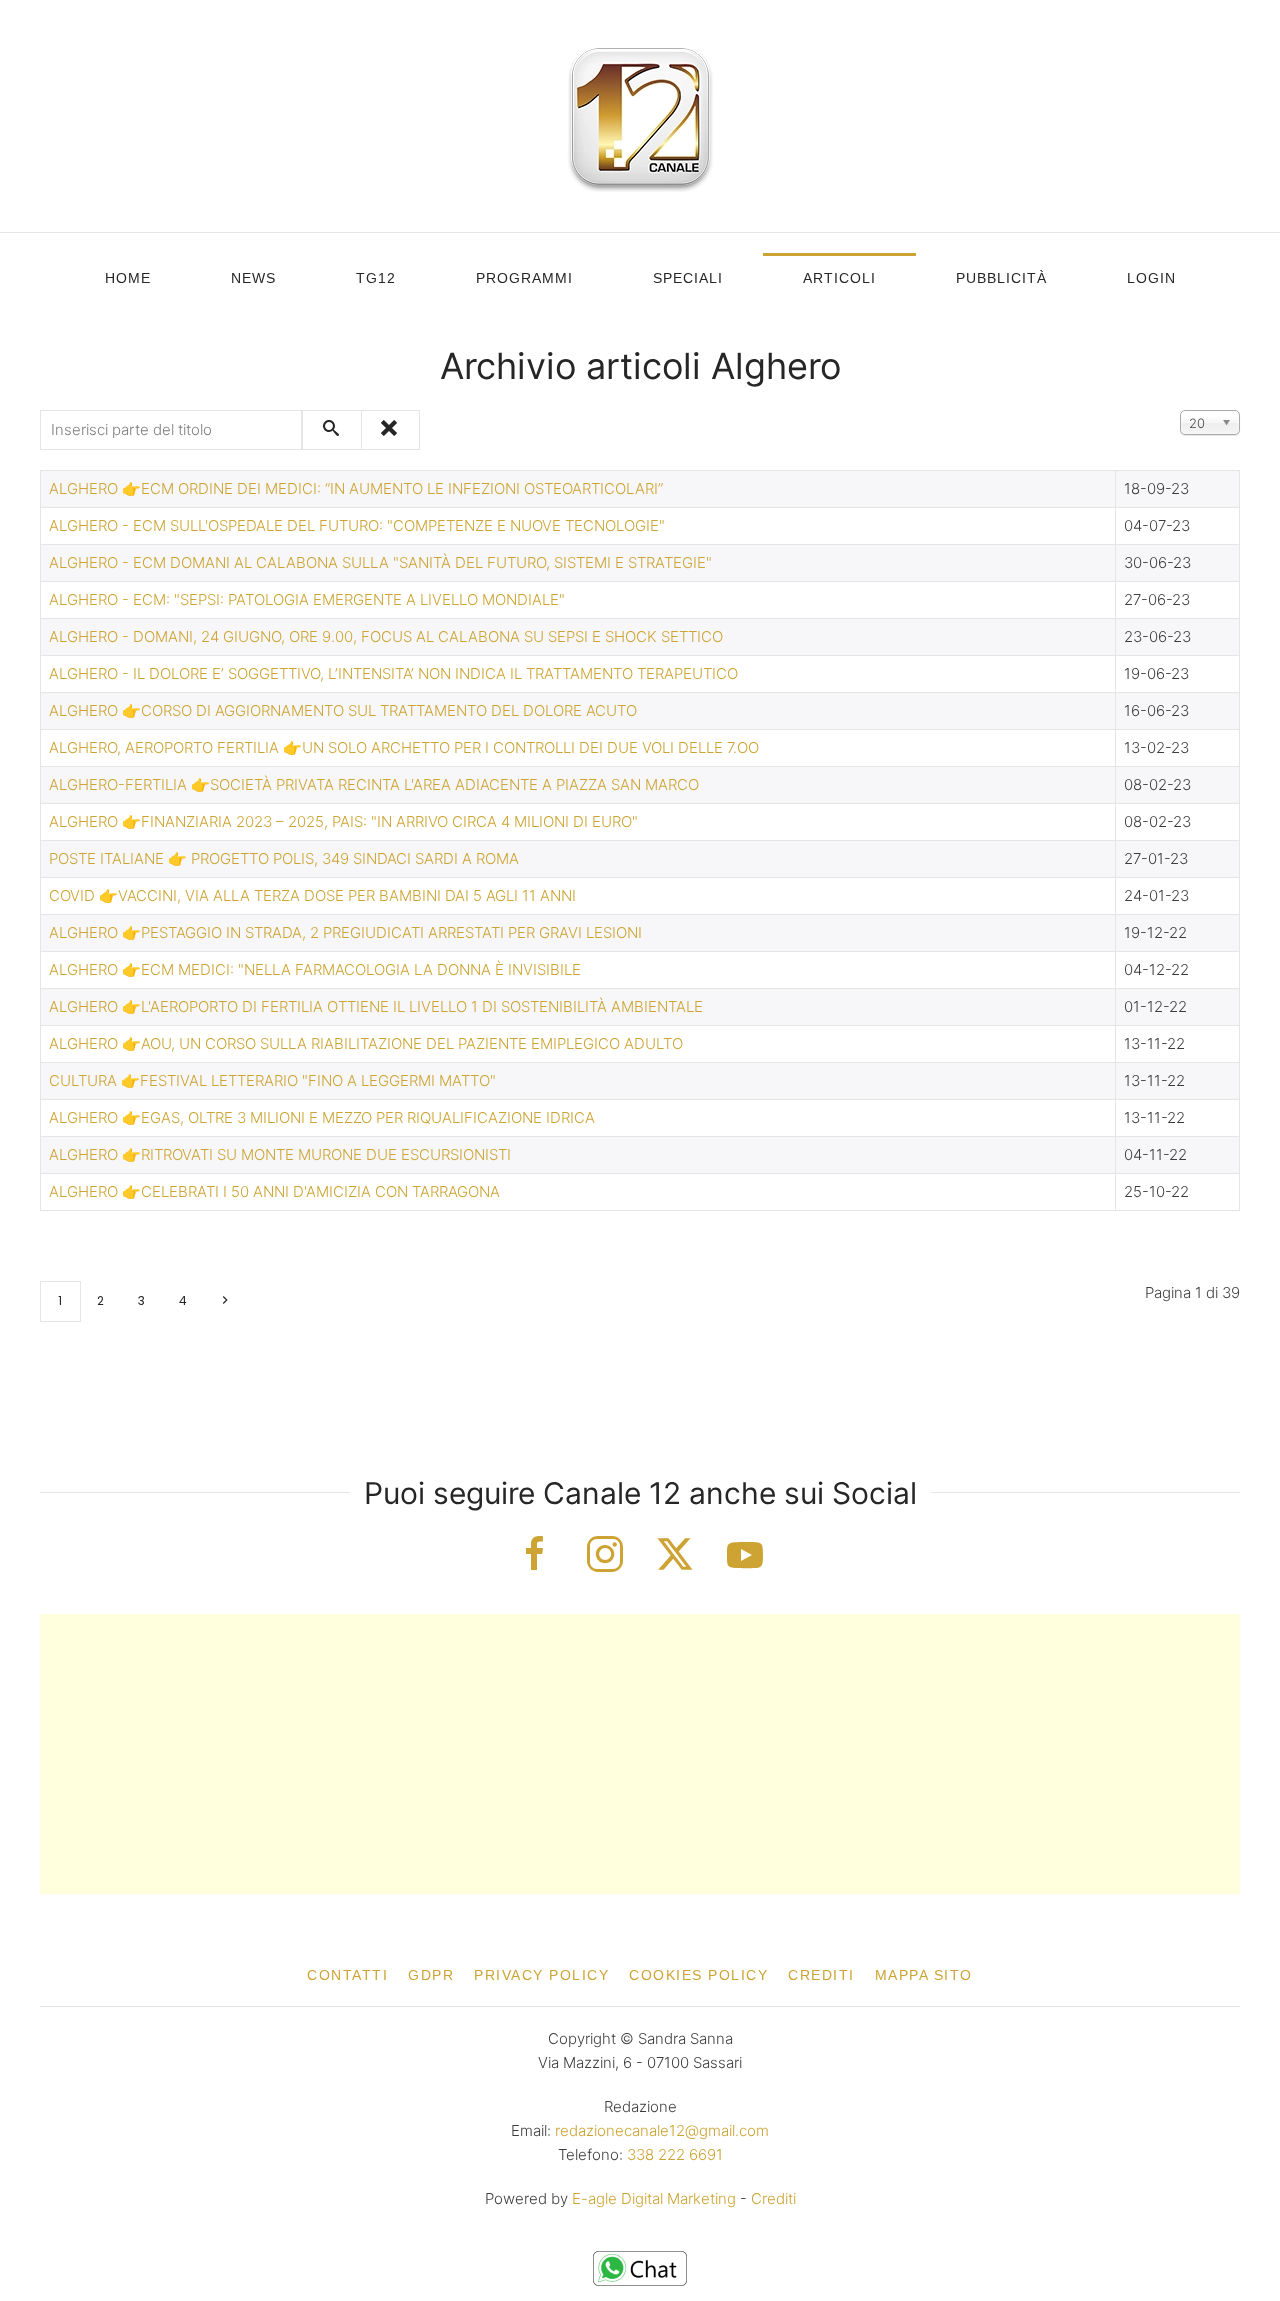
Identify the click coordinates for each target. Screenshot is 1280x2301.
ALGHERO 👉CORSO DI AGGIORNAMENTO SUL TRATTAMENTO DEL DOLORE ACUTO (343, 710)
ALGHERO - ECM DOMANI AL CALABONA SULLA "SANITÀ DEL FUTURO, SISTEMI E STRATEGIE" (380, 562)
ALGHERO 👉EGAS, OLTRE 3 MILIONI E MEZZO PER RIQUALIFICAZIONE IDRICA (322, 1117)
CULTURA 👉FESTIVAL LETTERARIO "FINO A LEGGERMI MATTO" (272, 1080)
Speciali (688, 278)
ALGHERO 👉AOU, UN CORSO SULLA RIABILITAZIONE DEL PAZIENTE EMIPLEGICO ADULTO (366, 1043)
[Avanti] (224, 1301)
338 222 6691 (675, 2154)
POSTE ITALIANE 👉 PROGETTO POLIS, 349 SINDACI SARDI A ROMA (284, 858)
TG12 (376, 278)
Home (128, 278)
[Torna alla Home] (640, 116)
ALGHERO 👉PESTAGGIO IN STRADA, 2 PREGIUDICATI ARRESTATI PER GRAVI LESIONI (345, 932)
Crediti (821, 1975)
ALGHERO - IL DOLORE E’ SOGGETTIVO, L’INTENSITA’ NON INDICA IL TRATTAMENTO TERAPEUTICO (393, 673)
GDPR (431, 1975)
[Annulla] (390, 430)
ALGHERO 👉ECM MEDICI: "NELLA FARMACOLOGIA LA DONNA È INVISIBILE (315, 969)
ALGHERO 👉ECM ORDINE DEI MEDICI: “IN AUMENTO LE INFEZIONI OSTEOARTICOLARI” (356, 488)
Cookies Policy (698, 1975)
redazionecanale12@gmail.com (662, 2130)
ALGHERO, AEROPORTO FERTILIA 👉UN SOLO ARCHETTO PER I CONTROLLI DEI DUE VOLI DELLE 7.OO (404, 747)
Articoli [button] (839, 278)
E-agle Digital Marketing (654, 2198)
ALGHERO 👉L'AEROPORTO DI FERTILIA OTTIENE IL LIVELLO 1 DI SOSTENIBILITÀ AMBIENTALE (376, 1006)
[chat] (640, 2267)
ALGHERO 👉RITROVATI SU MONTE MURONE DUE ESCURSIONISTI (280, 1154)
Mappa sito (924, 1975)
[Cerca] (332, 430)
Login (1151, 278)
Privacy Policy (541, 1975)
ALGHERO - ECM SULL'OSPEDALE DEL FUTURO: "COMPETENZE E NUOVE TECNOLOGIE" (357, 525)
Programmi (524, 278)
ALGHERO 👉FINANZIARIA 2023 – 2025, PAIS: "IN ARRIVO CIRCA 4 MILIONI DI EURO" (343, 821)
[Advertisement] (640, 1754)
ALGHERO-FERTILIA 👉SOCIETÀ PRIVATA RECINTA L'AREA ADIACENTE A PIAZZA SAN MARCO (374, 784)
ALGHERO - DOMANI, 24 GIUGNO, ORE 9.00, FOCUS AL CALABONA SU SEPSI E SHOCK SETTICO (386, 636)
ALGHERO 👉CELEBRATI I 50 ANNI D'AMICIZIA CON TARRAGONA (274, 1191)
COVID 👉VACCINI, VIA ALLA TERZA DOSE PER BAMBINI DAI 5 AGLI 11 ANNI (312, 895)
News (253, 278)
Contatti (347, 1975)
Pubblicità (1001, 278)
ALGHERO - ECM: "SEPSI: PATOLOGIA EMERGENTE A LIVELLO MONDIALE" (307, 599)
